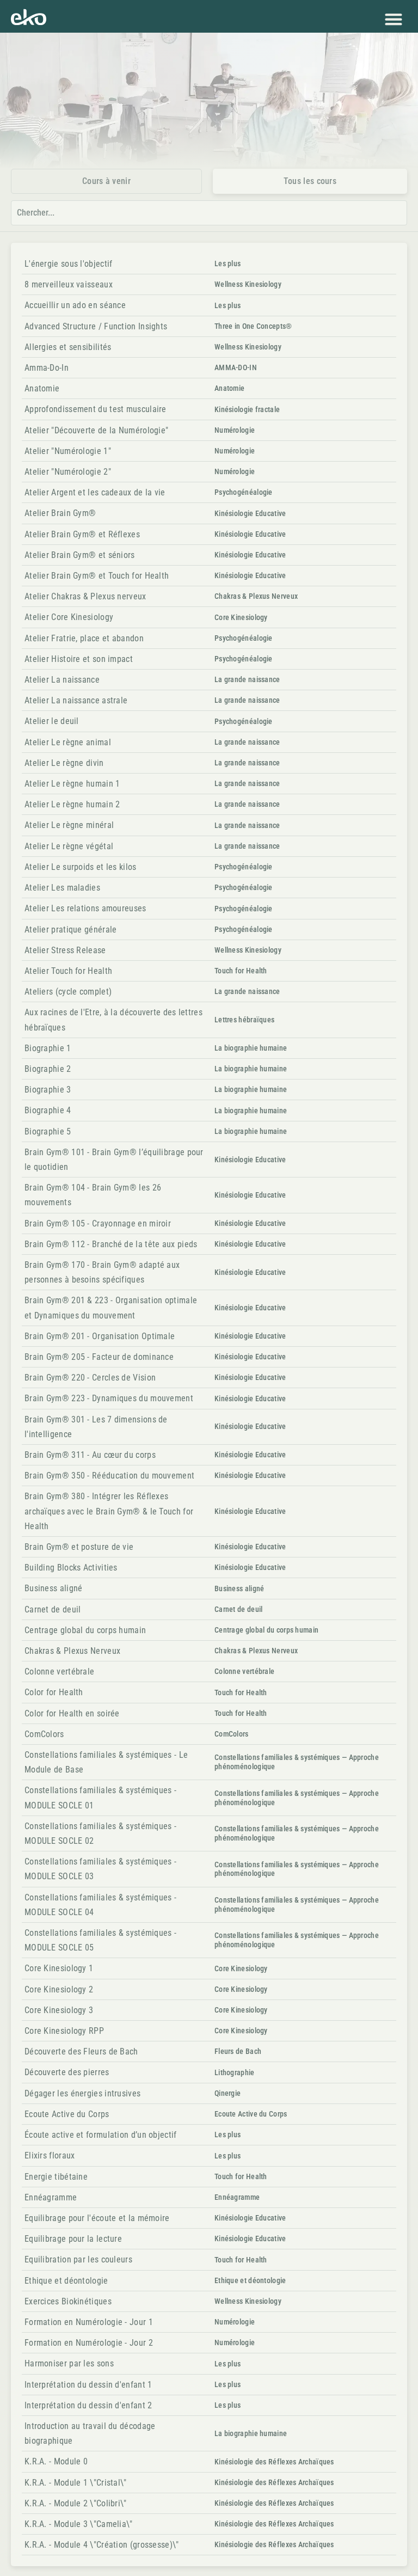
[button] (393, 19)
